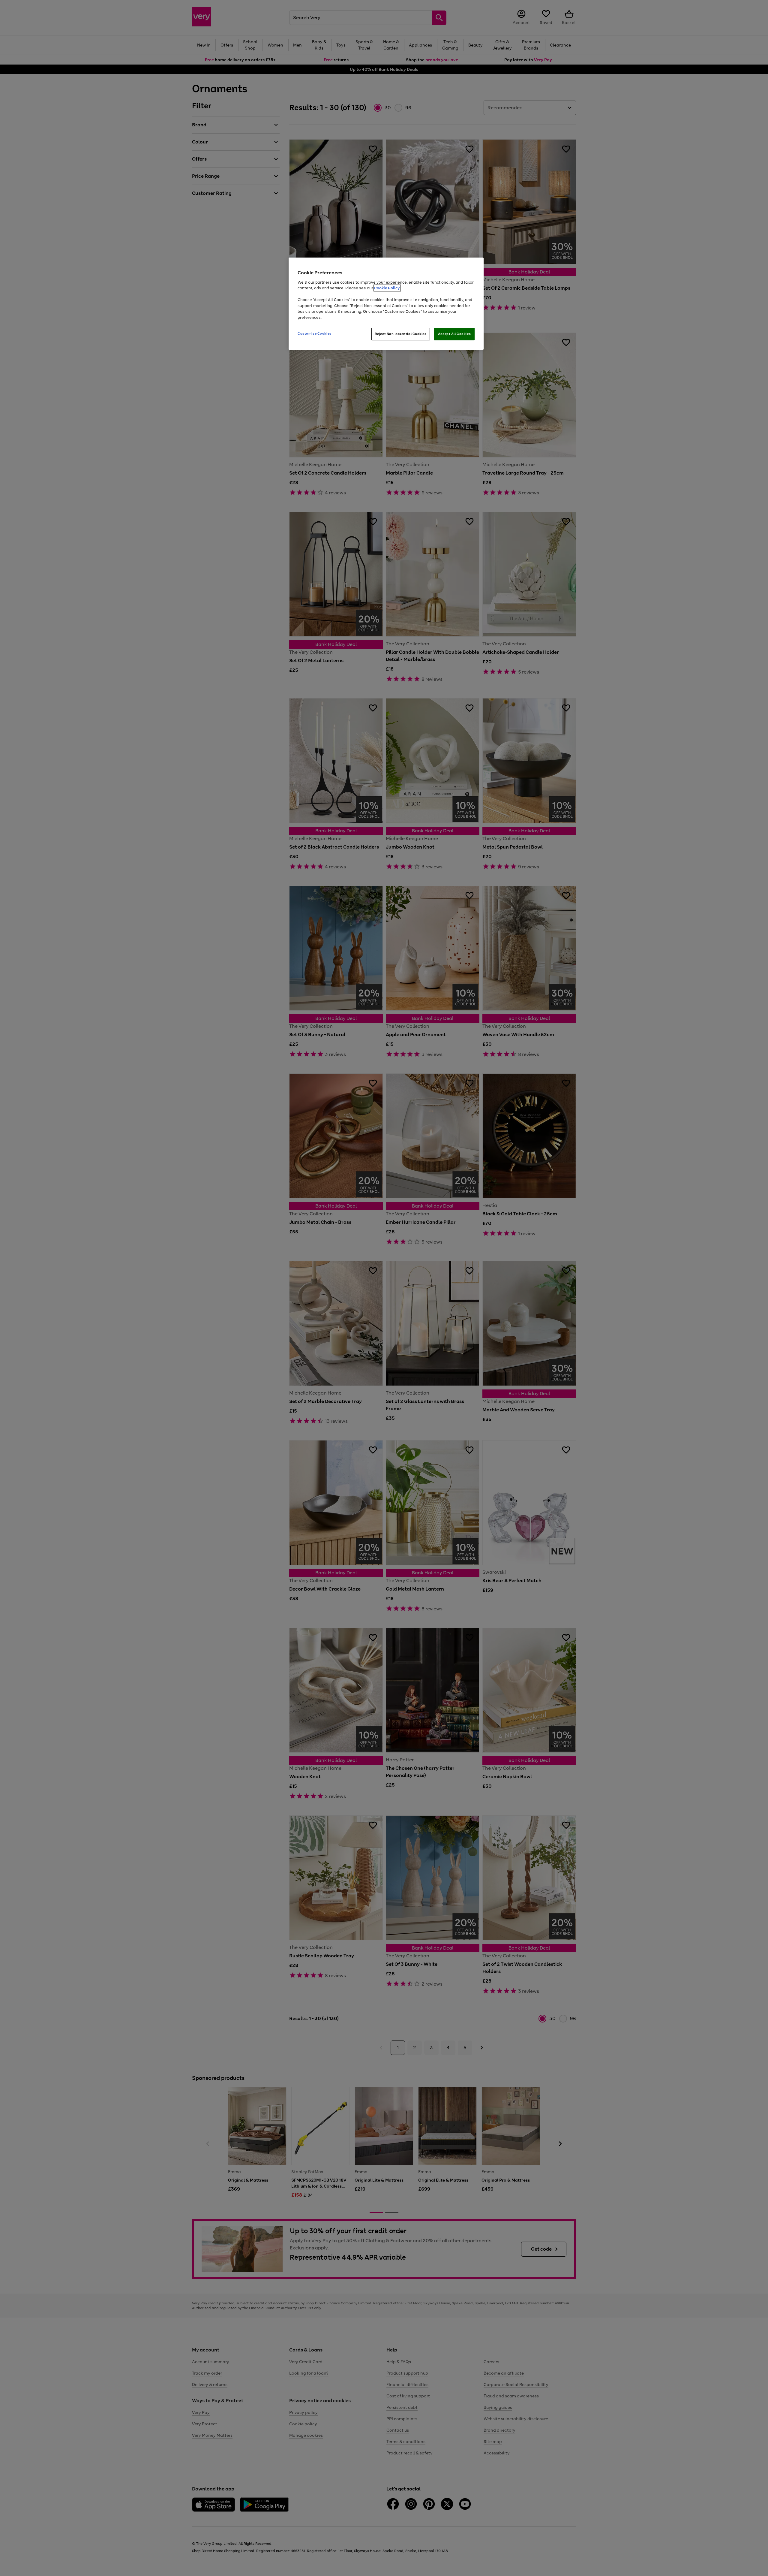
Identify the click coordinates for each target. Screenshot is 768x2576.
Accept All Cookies (454, 334)
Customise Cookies (315, 333)
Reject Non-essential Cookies (401, 334)
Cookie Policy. (387, 288)
